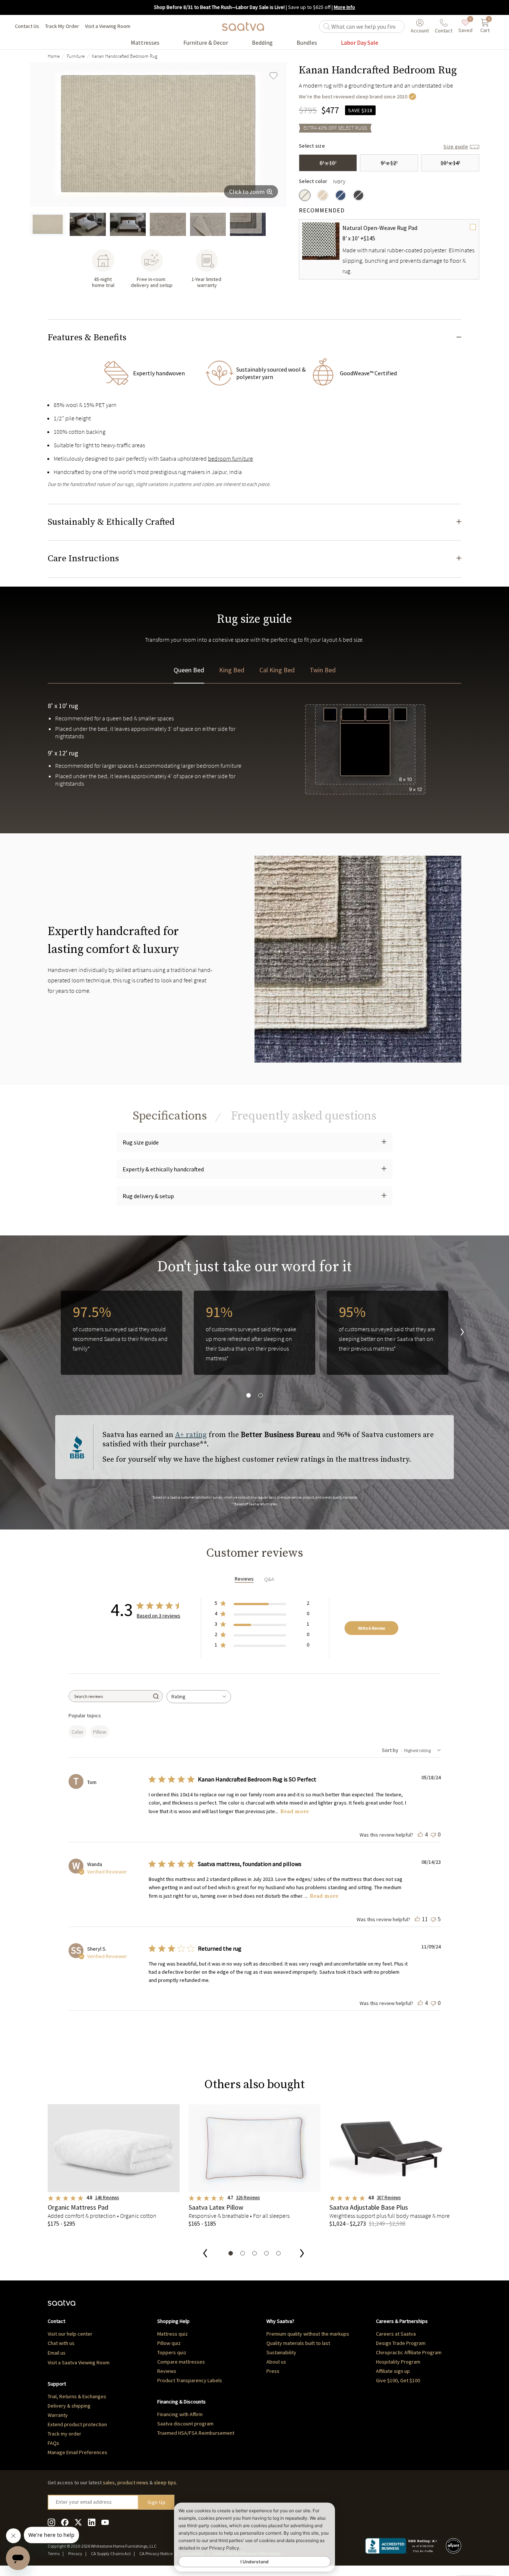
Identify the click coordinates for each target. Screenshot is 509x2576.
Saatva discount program (185, 2424)
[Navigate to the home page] (243, 26)
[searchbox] (110, 1696)
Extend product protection (77, 2424)
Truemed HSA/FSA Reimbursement (196, 2433)
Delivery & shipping (69, 2406)
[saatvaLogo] (61, 2307)
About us (276, 2362)
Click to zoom (247, 192)
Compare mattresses (181, 2362)
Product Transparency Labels (190, 2380)
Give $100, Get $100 (398, 2380)
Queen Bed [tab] (189, 670)
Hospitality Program (398, 2362)
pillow (100, 1732)
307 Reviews (389, 2198)
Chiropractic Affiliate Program (409, 2352)
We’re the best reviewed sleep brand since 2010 (353, 97)
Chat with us (61, 2343)
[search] (366, 26)
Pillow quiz (169, 2343)
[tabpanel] (255, 767)
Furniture (76, 56)
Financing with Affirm (180, 2414)
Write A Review (372, 1628)
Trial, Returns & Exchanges (77, 2396)
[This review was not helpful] (433, 1834)
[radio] (305, 195)
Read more (295, 1811)
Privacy (75, 2553)
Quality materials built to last (298, 2343)
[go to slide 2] (88, 224)
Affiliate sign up (393, 2371)
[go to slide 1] (48, 224)
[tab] (304, 1116)
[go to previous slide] (205, 2254)
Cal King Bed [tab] (277, 670)
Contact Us (27, 26)
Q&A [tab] (269, 1579)
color (78, 1732)
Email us (57, 2353)
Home (54, 56)
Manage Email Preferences (78, 2452)
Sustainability (281, 2352)
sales (109, 2482)
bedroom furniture (230, 458)
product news (133, 2482)
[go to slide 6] (248, 224)
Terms (54, 2553)
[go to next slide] (456, 1333)
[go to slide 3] (128, 224)
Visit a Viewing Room (108, 26)
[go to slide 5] (208, 224)
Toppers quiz (172, 2352)
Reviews (167, 2371)
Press (273, 2371)
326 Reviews (248, 2198)
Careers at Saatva (396, 2334)
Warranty (58, 2415)
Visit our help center (70, 2334)
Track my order (64, 2434)
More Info (344, 7)
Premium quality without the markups (308, 2334)
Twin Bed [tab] (323, 670)
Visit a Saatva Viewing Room (79, 2362)
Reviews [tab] (244, 1579)
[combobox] (199, 1697)
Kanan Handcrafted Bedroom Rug (124, 56)
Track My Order (62, 26)
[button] (255, 338)
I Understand (255, 2562)
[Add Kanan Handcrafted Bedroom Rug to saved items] (274, 76)
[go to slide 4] (168, 224)
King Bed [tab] (232, 670)
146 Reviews (107, 2198)
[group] (158, 135)
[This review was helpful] (420, 1834)
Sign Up (157, 2502)
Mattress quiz (173, 2334)
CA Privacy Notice (156, 2553)
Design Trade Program (401, 2343)
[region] (255, 1345)
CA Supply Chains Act (111, 2553)
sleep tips (165, 2482)
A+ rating (191, 1435)
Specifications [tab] (170, 1116)
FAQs (53, 2443)
